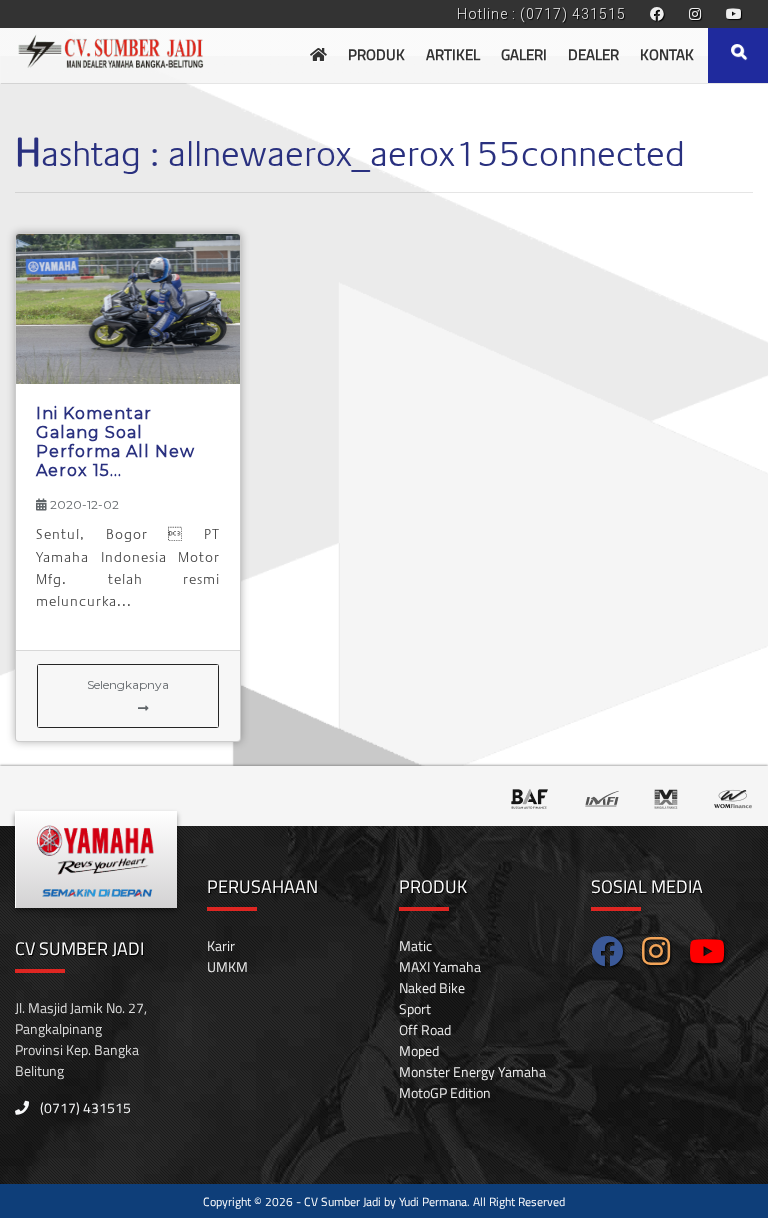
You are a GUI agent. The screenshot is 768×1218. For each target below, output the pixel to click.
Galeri (524, 54)
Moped (419, 1050)
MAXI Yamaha (440, 966)
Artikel (453, 54)
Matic (415, 945)
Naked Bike (432, 987)
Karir (221, 945)
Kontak (667, 54)
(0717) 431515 (84, 1107)
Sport (415, 1008)
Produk (376, 54)
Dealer (593, 54)
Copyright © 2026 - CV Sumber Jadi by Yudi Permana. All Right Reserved (384, 1201)
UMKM (227, 966)
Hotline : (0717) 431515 (541, 14)
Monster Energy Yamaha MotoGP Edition (472, 1082)
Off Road (425, 1029)
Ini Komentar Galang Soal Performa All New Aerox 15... (115, 442)
